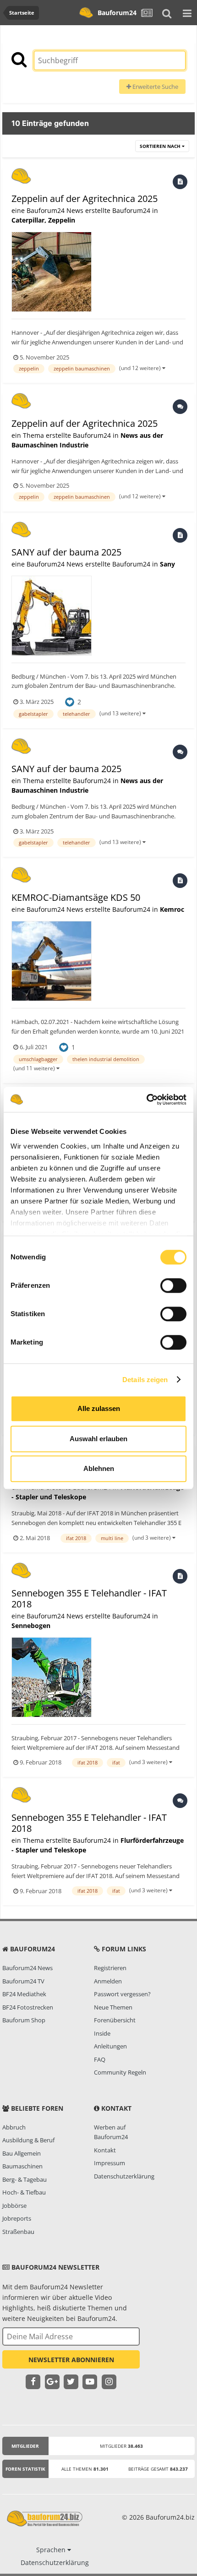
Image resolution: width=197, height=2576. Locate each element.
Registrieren (110, 1968)
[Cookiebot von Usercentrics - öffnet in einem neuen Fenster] (146, 1100)
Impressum (109, 2163)
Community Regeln (120, 2072)
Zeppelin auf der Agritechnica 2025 (85, 199)
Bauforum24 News (27, 1968)
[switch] (173, 1285)
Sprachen (52, 2550)
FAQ (100, 2059)
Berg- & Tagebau (25, 2179)
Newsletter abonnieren (71, 2360)
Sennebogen (31, 1626)
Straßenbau (18, 2232)
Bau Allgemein (22, 2153)
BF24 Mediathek (24, 1994)
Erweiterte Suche (155, 87)
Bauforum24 (117, 13)
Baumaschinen (22, 2166)
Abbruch (14, 2127)
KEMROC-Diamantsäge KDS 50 (76, 897)
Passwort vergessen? (122, 1994)
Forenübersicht (115, 2020)
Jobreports (17, 2218)
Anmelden (108, 1981)
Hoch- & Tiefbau (24, 2192)
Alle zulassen (99, 1408)
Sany (167, 564)
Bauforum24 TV (23, 1981)
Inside (102, 2033)
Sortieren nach (161, 146)
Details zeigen (145, 1380)
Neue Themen (113, 2007)
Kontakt (105, 2150)
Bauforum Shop (24, 2020)
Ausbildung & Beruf (28, 2140)
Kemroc (172, 909)
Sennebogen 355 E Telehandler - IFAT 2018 (89, 1598)
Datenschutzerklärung (124, 2176)
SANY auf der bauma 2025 (66, 552)
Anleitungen (110, 2046)
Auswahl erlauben (98, 1439)
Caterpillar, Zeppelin (43, 220)
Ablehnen (99, 1468)
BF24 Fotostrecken (28, 2007)
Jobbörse (14, 2206)
